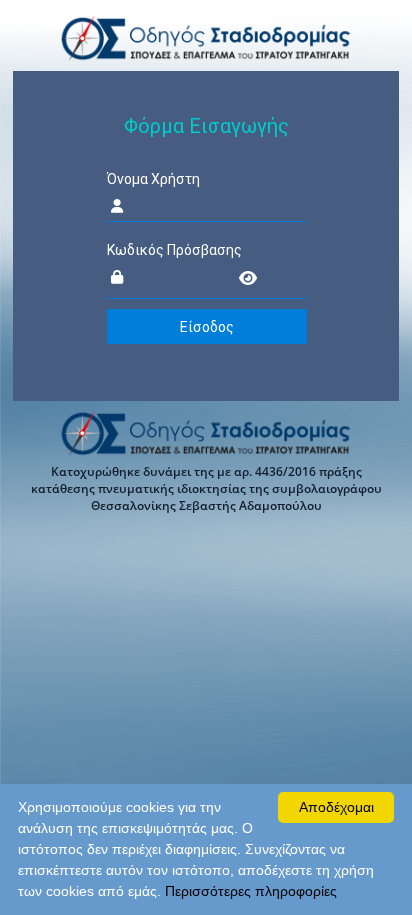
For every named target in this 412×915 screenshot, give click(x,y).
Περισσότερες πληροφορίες (251, 891)
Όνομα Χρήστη (153, 179)
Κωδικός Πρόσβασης (174, 250)
